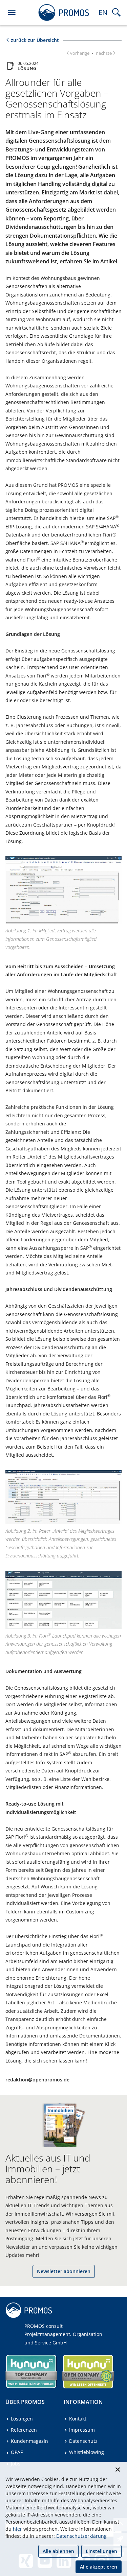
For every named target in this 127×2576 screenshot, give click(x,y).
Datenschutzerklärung (81, 2536)
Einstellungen (101, 2551)
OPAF (17, 2452)
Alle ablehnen (58, 2551)
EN (103, 12)
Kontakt (78, 2419)
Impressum (82, 2430)
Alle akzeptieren (99, 2567)
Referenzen (24, 2430)
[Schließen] (118, 2470)
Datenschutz (83, 2441)
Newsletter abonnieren (64, 2271)
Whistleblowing (87, 2452)
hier (17, 2529)
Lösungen (22, 2419)
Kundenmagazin (29, 2441)
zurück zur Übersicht (35, 40)
